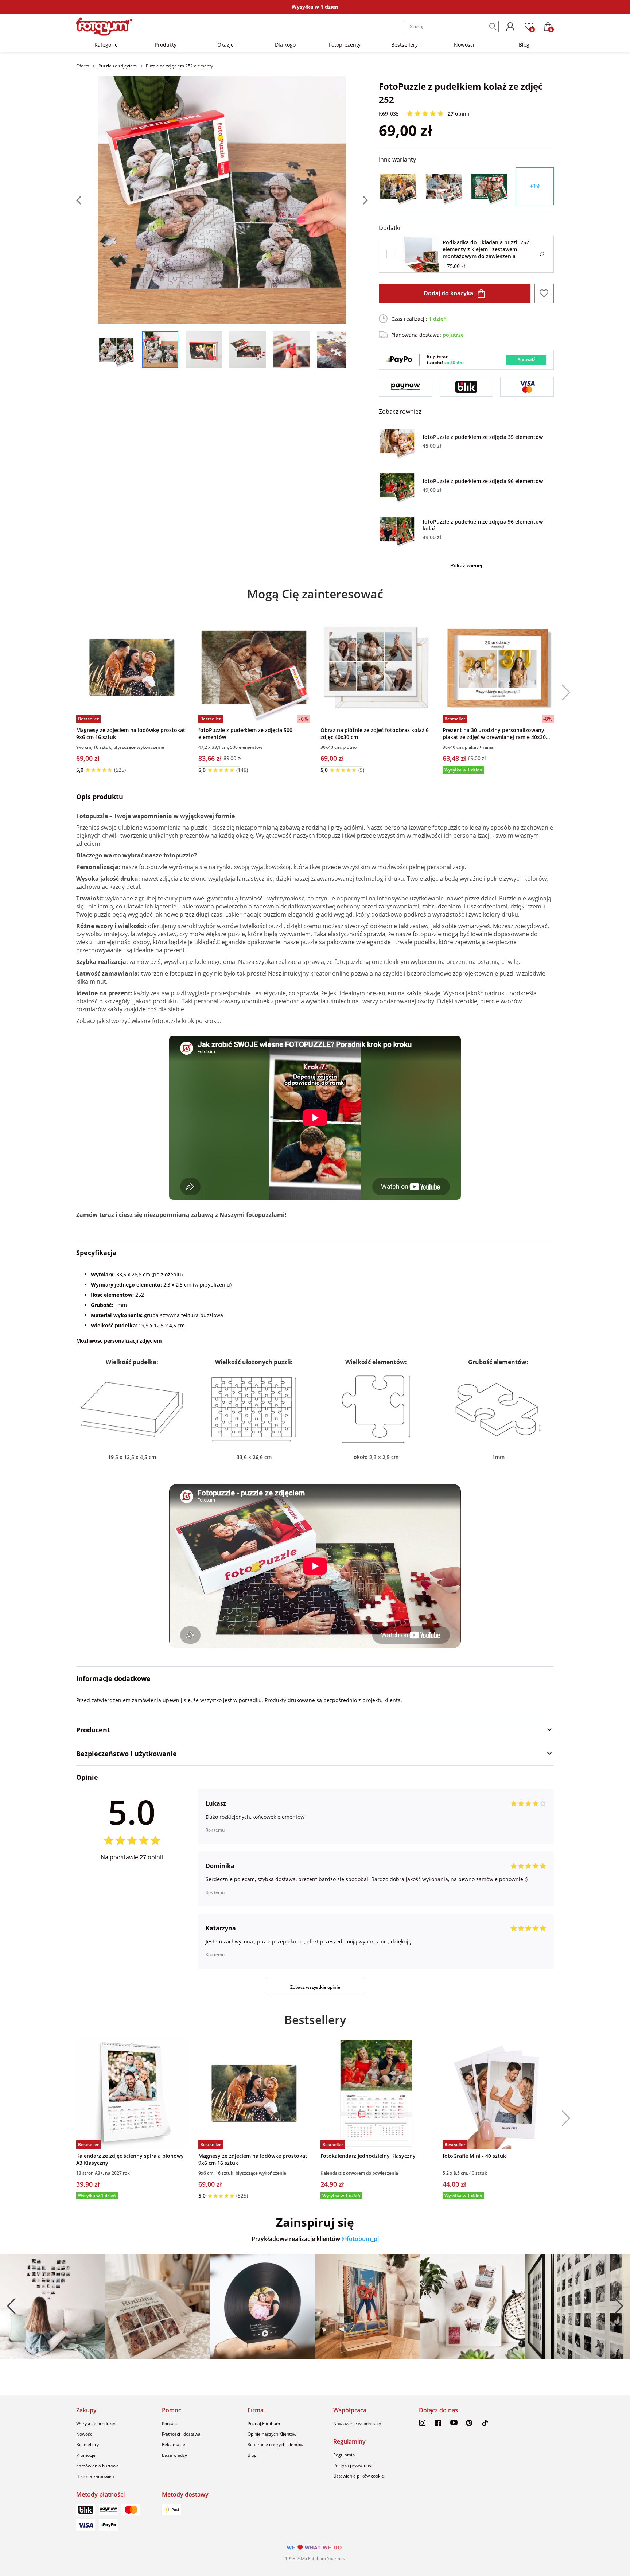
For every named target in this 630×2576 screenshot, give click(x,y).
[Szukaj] (493, 27)
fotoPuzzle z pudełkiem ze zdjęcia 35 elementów (483, 437)
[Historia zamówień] (510, 27)
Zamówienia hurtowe (98, 2466)
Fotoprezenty (345, 45)
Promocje (86, 2455)
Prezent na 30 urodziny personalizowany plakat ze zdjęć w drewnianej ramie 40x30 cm (494, 734)
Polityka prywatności (354, 2465)
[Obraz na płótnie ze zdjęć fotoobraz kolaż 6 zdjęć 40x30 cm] (376, 667)
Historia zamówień (95, 2476)
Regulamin (344, 2455)
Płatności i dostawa (181, 2434)
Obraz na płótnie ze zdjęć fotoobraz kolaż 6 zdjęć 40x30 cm (375, 734)
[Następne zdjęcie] (357, 200)
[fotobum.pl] (104, 27)
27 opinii (458, 114)
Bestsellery (405, 45)
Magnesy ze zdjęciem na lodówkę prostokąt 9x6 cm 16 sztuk (131, 734)
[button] (563, 693)
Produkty (166, 45)
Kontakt (170, 2423)
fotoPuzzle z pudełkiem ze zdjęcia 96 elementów (483, 481)
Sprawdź (526, 360)
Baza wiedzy (174, 2455)
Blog (524, 45)
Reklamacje (174, 2445)
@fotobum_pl (360, 2239)
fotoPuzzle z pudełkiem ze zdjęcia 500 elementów (245, 734)
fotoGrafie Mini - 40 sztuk (474, 2156)
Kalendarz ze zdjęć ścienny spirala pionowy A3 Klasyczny (130, 2159)
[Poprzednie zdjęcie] (87, 200)
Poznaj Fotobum (264, 2423)
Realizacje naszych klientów (275, 2445)
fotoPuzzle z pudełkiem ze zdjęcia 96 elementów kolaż (483, 525)
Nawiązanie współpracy (357, 2423)
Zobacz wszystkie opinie (315, 1987)
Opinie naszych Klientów (272, 2434)
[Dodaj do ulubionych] (544, 293)
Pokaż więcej (466, 565)
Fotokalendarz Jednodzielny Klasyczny (368, 2156)
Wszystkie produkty (96, 2423)
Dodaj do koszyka (448, 293)
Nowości (464, 45)
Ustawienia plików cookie (359, 2476)
